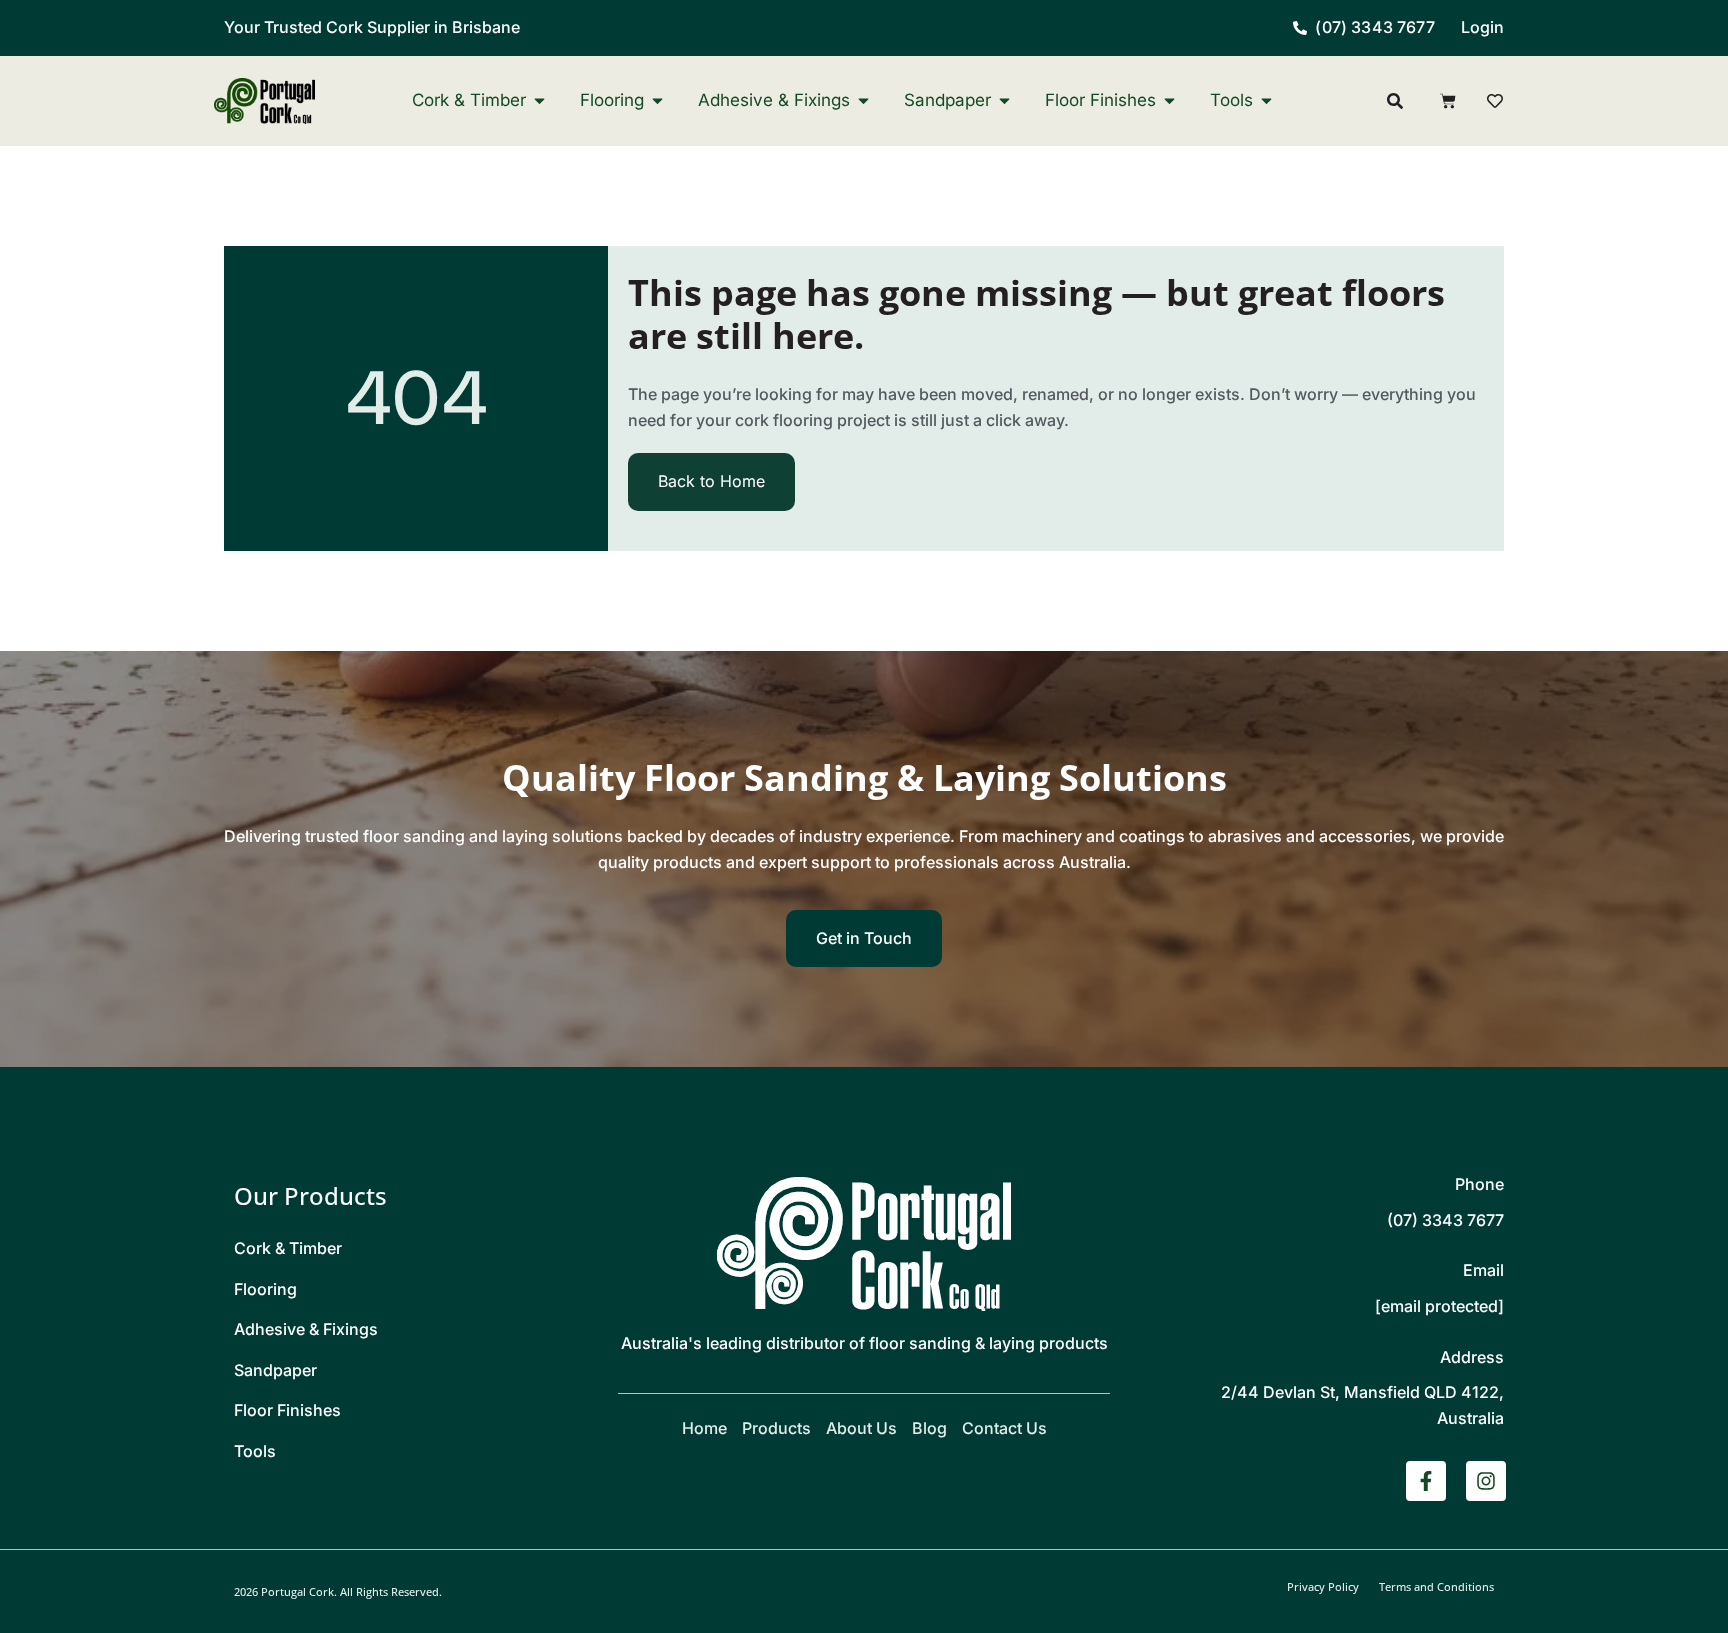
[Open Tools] (1266, 100)
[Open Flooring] (657, 100)
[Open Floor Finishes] (1169, 100)
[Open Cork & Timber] (539, 100)
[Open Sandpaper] (1004, 100)
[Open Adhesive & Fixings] (863, 100)
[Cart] (1448, 101)
